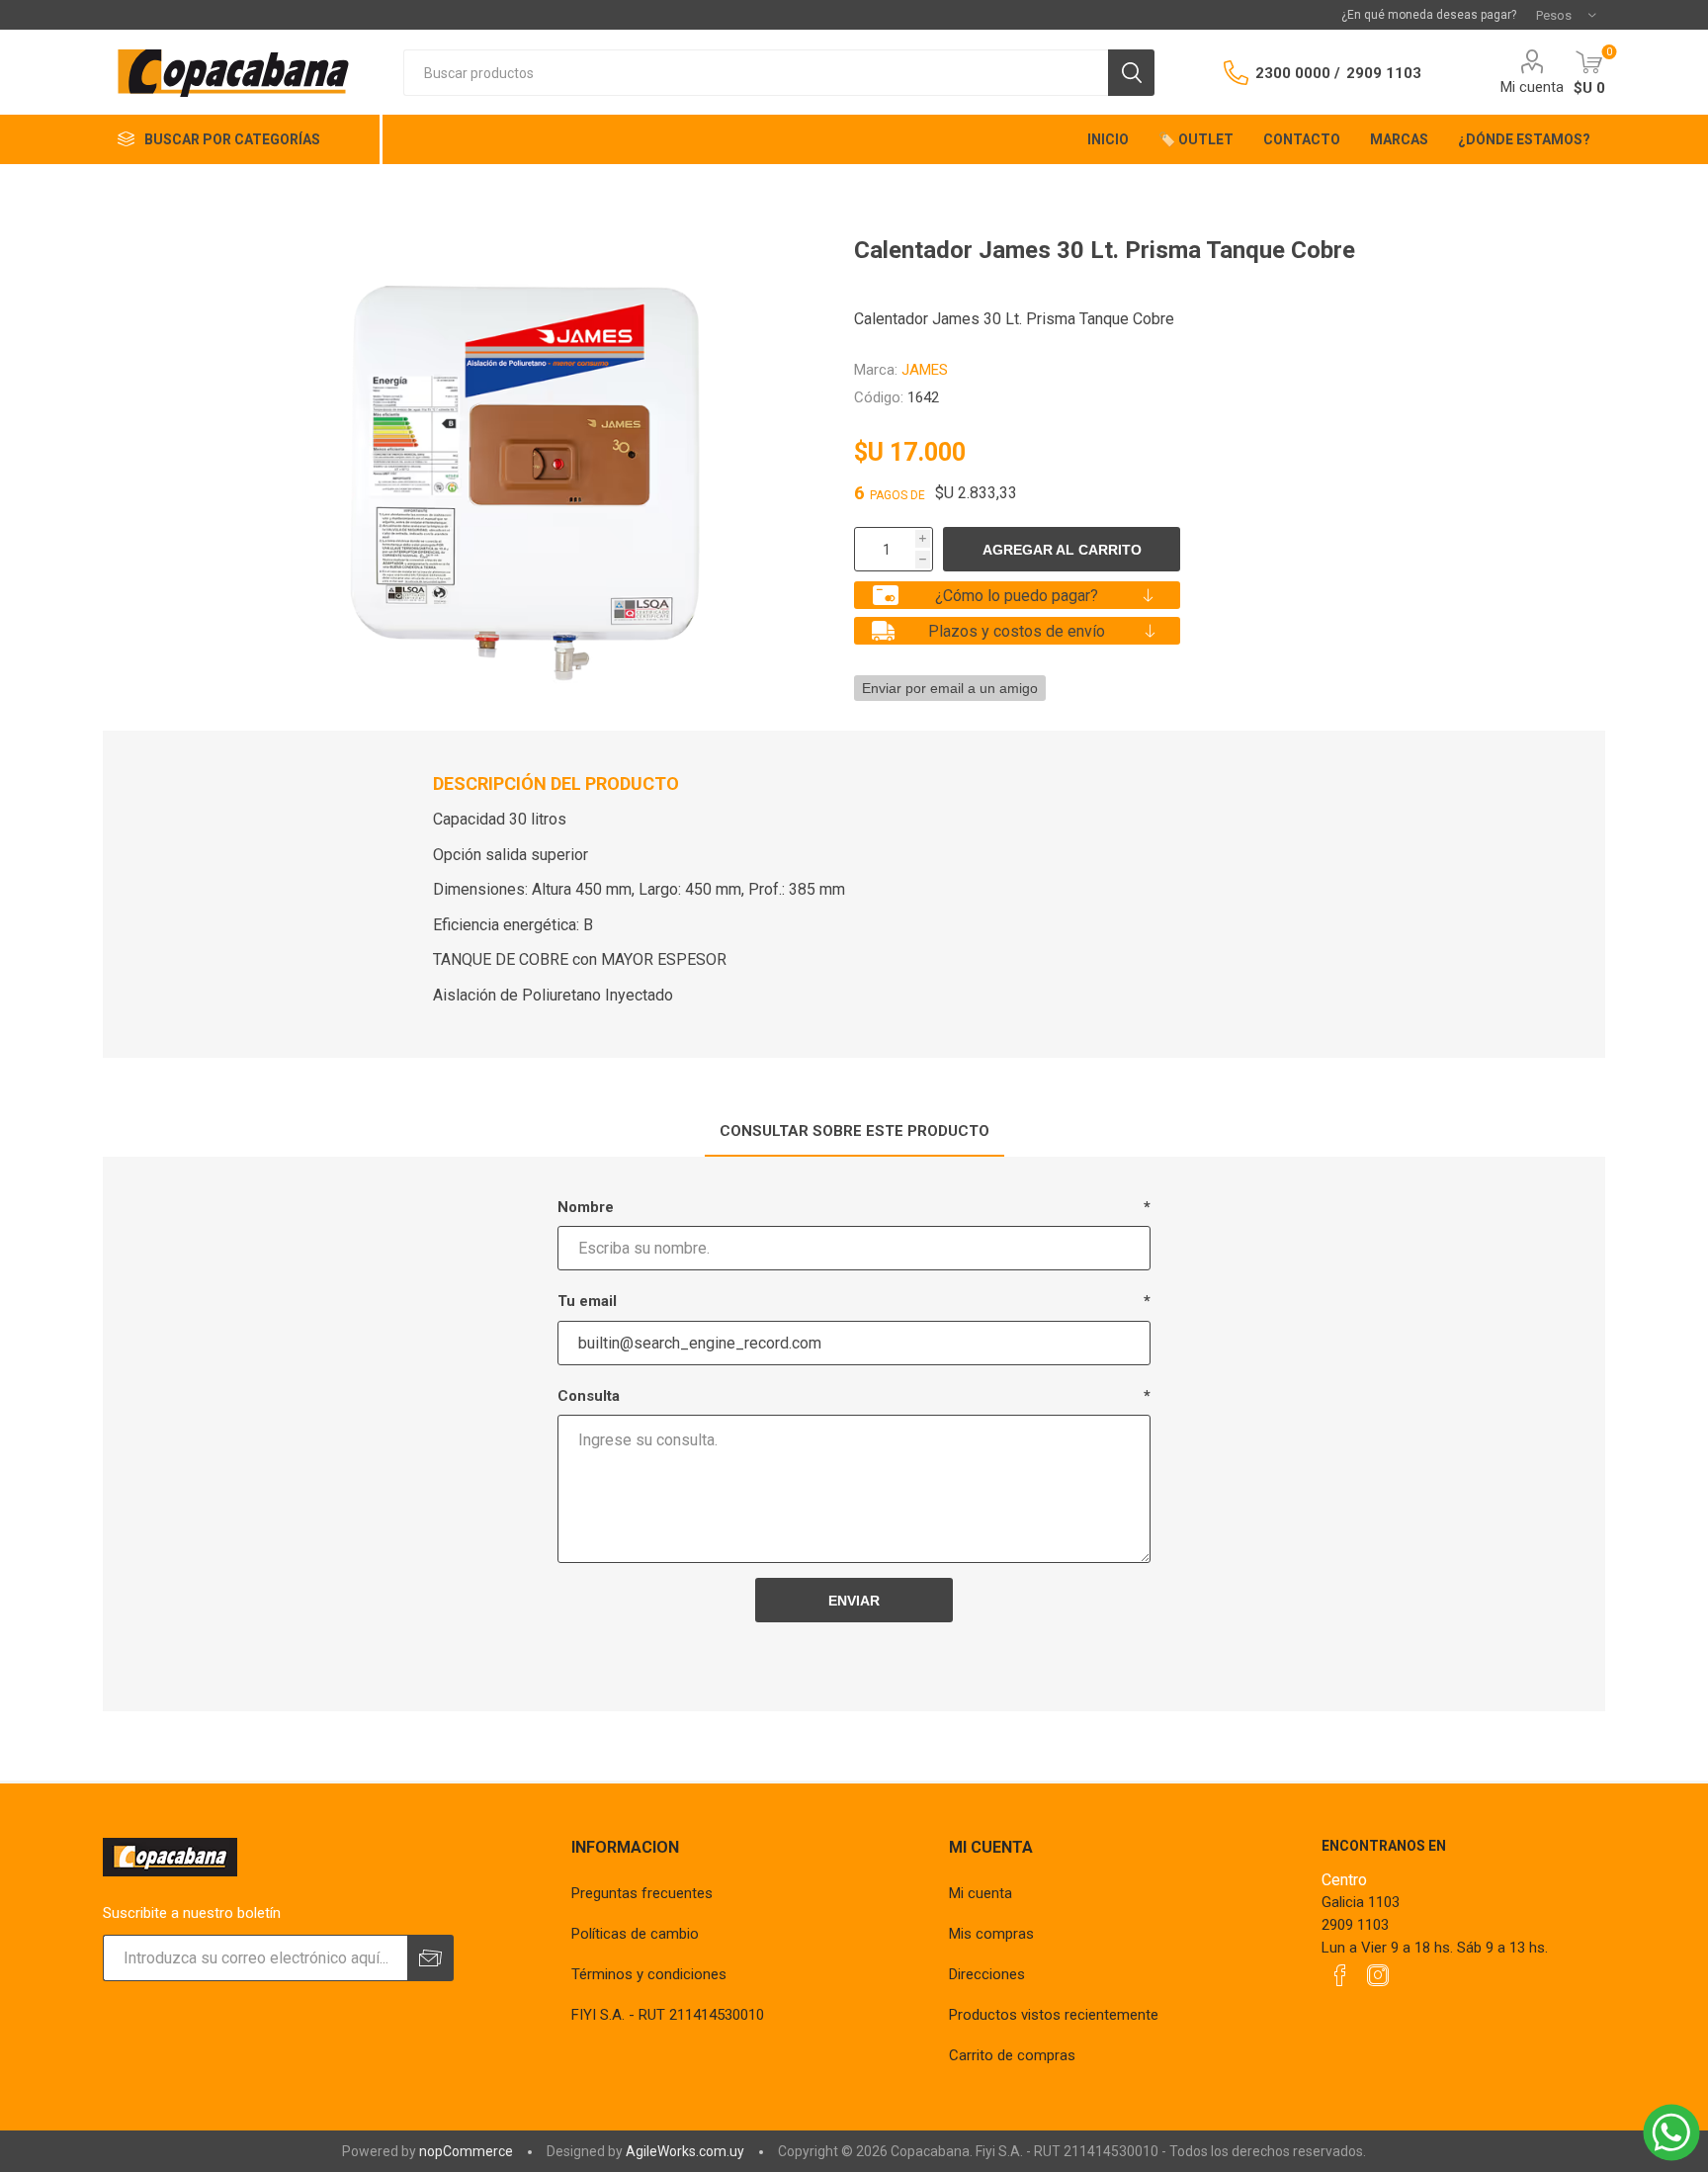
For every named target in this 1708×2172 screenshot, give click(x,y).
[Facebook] (1340, 1975)
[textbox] (756, 73)
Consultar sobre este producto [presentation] (854, 1131)
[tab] (854, 1132)
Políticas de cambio (635, 1934)
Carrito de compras (1012, 2055)
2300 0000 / (1298, 73)
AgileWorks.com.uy (685, 2151)
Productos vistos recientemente (1054, 2015)
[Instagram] (1378, 1975)
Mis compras (991, 1934)
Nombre (586, 1207)
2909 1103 (1384, 73)
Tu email (587, 1301)
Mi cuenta (1532, 87)
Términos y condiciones (649, 1974)
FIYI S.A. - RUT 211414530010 (668, 2015)
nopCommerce (466, 2151)
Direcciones (987, 1974)
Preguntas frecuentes (642, 1893)
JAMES (925, 370)
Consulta (589, 1396)
